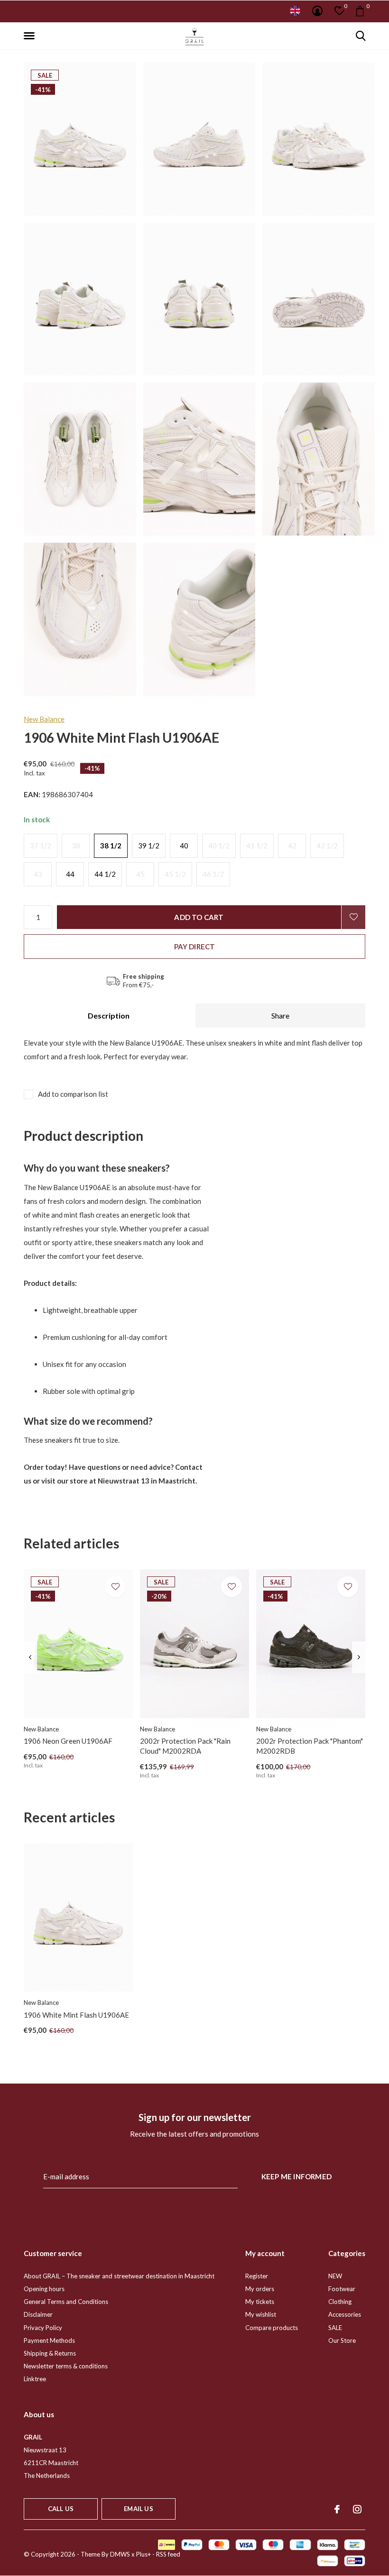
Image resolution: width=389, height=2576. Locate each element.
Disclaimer (38, 2314)
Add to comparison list (73, 1094)
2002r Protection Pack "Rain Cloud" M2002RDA (185, 1746)
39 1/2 (149, 846)
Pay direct (195, 947)
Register (257, 2276)
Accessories (345, 2314)
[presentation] (30, 1657)
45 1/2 (175, 874)
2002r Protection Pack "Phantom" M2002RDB (310, 1746)
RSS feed (168, 2554)
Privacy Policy (43, 2328)
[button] (31, 36)
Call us (61, 2509)
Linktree (35, 2379)
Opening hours (44, 2289)
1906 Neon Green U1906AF (68, 1741)
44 (70, 874)
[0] (360, 11)
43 (38, 874)
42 (292, 846)
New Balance (44, 719)
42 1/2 (327, 846)
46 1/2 (213, 874)
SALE (335, 2328)
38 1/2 (111, 846)
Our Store (342, 2340)
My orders (260, 2289)
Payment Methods (49, 2340)
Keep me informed (296, 2176)
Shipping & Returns (50, 2353)
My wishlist (261, 2314)
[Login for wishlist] (353, 917)
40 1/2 (219, 846)
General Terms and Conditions (66, 2302)
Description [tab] (109, 1015)
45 (140, 874)
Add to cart (199, 917)
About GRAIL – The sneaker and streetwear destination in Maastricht (119, 2276)
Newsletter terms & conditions (66, 2366)
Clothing (340, 2302)
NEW (335, 2276)
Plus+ (144, 2554)
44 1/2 (105, 874)
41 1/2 (257, 846)
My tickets (260, 2302)
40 (184, 846)
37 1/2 (41, 846)
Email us (138, 2509)
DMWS (120, 2554)
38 (76, 846)
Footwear (342, 2289)
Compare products (272, 2328)
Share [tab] (280, 1015)
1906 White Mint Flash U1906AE (76, 2015)
